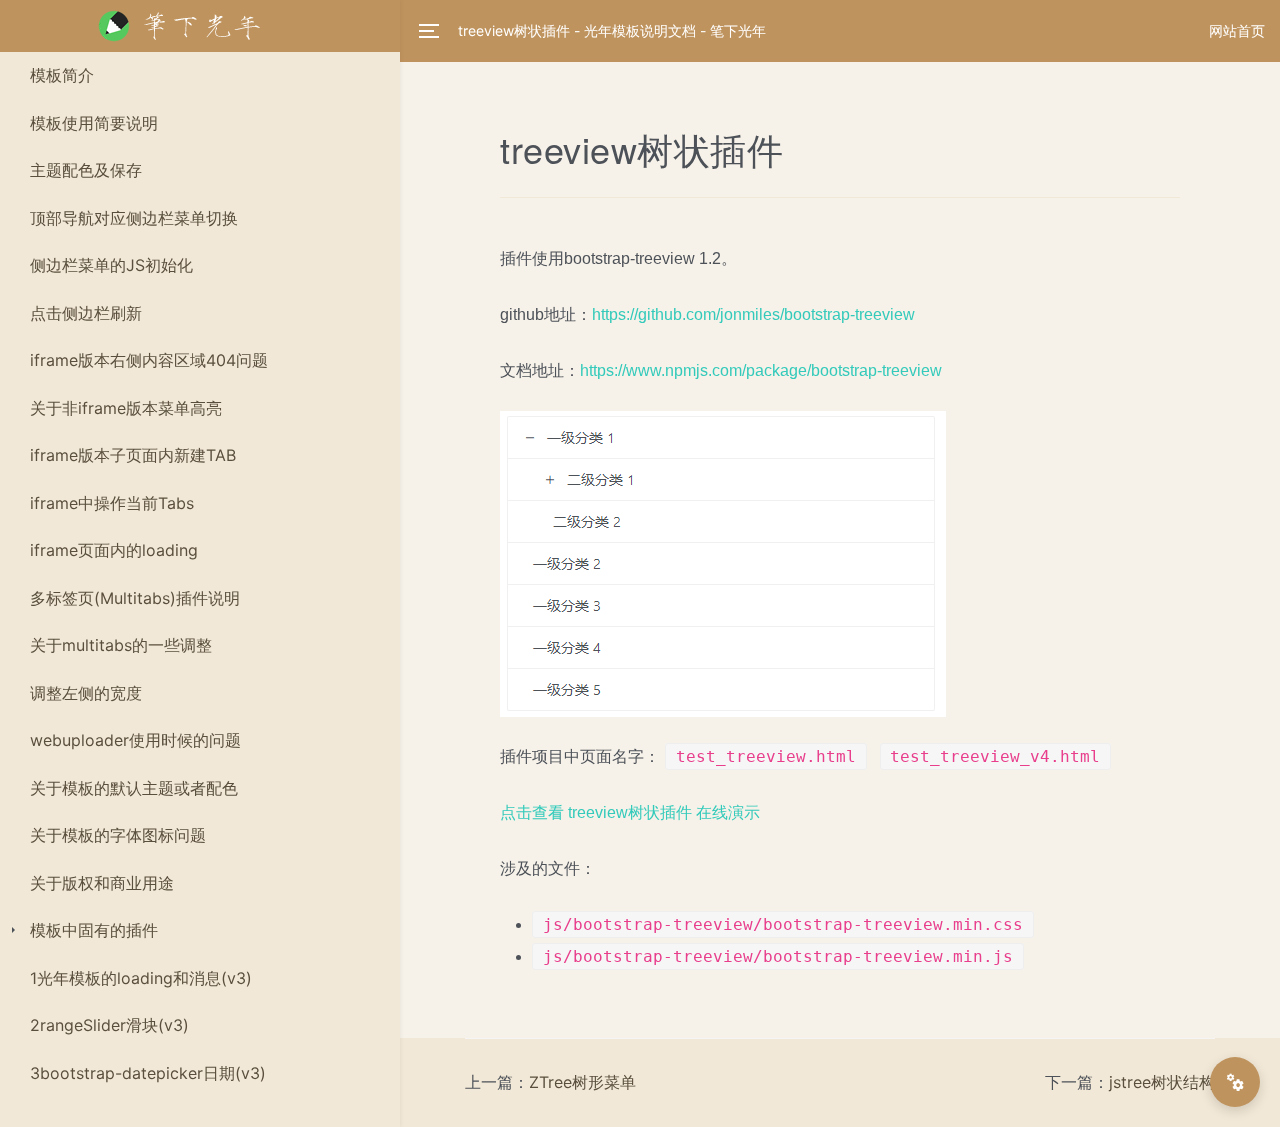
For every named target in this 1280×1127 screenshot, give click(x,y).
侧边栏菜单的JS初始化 (111, 265)
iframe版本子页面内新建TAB (133, 455)
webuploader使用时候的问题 (135, 740)
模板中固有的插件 (94, 930)
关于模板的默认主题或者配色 (134, 788)
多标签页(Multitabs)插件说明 (135, 598)
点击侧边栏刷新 (86, 313)
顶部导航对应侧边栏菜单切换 (134, 218)
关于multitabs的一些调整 (121, 645)
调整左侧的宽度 (86, 693)
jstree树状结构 (1162, 1082)
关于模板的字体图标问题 (118, 835)
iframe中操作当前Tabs (112, 503)
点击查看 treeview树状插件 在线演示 (630, 812)
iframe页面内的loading (114, 550)
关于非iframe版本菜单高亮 (126, 408)
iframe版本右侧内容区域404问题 (149, 360)
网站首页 (1237, 30)
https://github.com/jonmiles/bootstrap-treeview (753, 314)
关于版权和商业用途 (102, 883)
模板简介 (62, 75)
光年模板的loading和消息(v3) (141, 978)
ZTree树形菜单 (582, 1082)
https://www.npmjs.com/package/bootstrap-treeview (761, 370)
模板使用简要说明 (94, 123)
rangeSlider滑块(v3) (109, 1025)
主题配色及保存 (86, 170)
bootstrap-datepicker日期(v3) (148, 1073)
